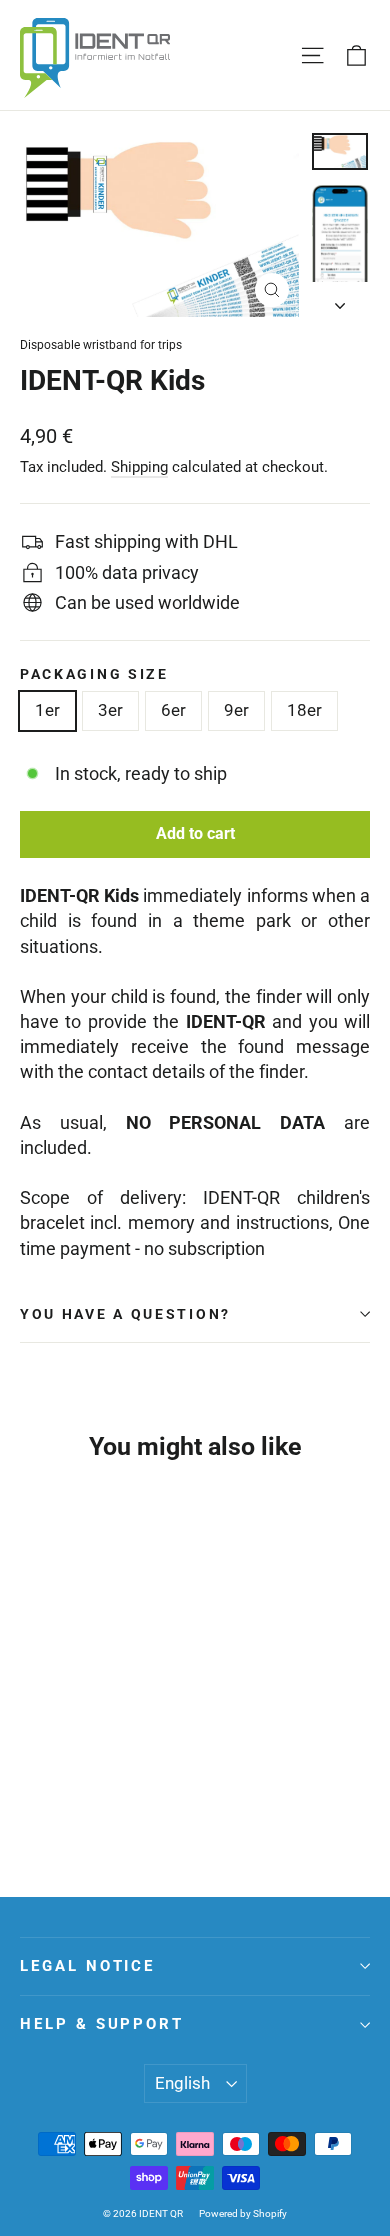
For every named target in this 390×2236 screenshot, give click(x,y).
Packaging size (94, 674)
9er (236, 710)
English (182, 2083)
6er (173, 710)
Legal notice (87, 1966)
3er (110, 710)
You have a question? (125, 1314)
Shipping (139, 467)
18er (304, 710)
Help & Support (102, 2024)
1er (47, 710)
